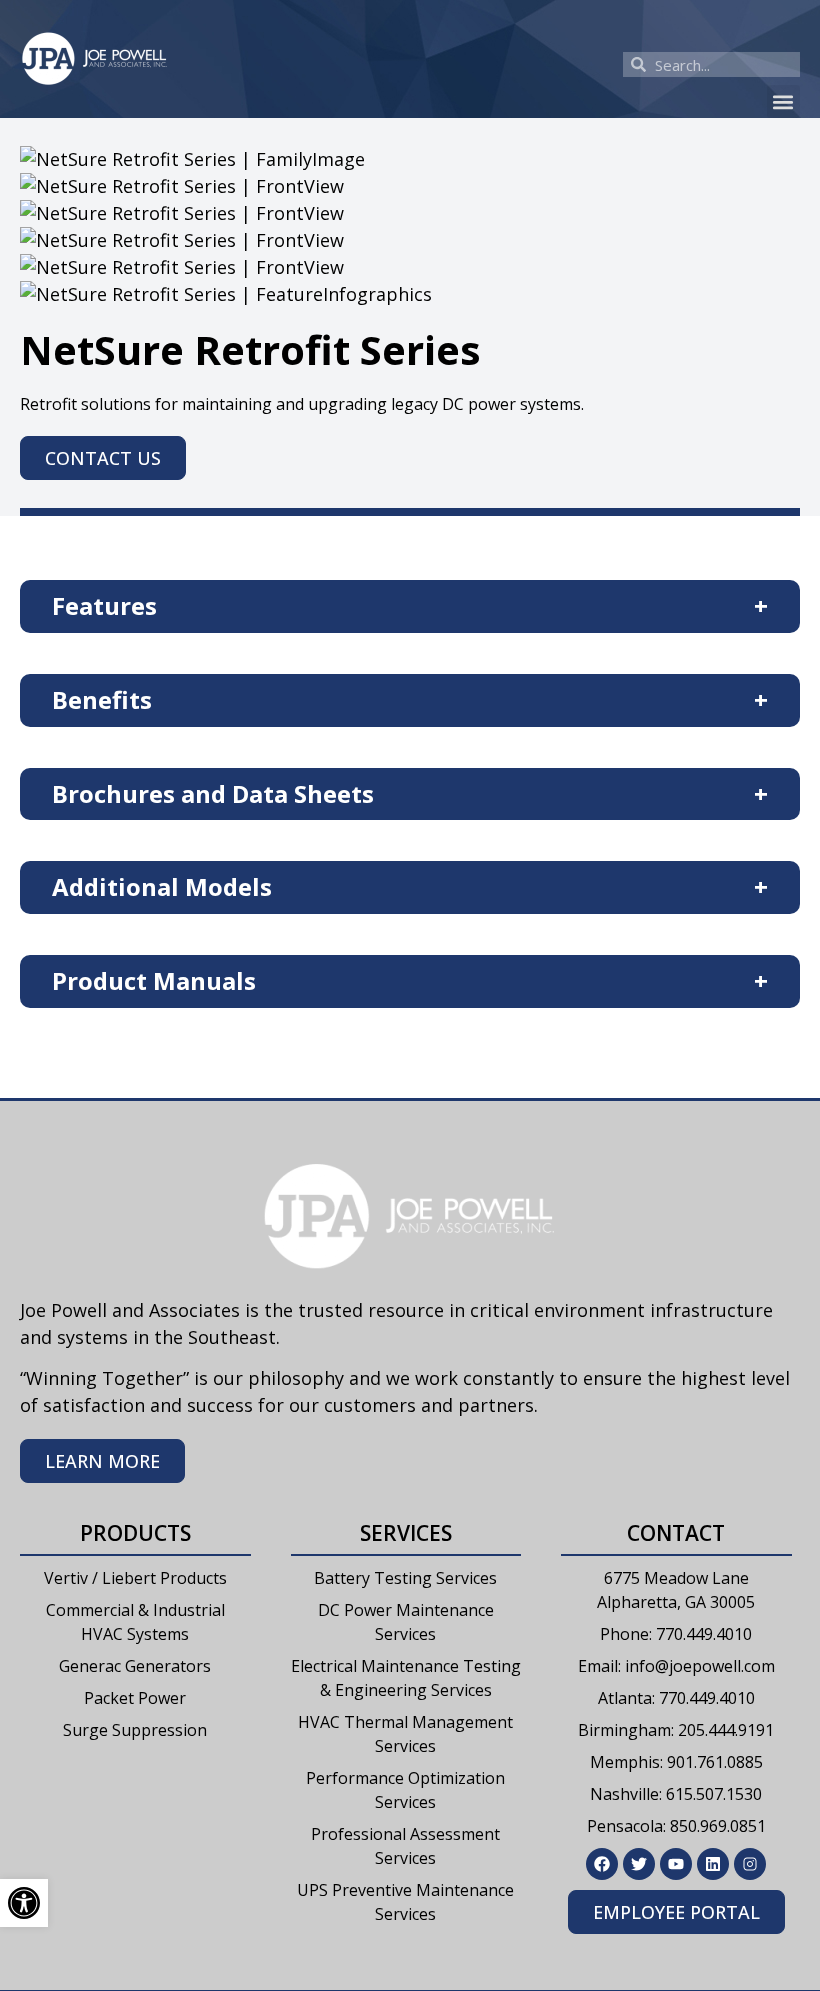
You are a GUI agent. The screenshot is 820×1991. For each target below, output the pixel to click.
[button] (783, 101)
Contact (676, 1533)
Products (135, 1533)
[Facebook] (602, 1864)
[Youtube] (676, 1864)
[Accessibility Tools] (24, 1903)
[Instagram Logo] (750, 1864)
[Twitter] (639, 1864)
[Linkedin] (713, 1864)
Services (406, 1533)
